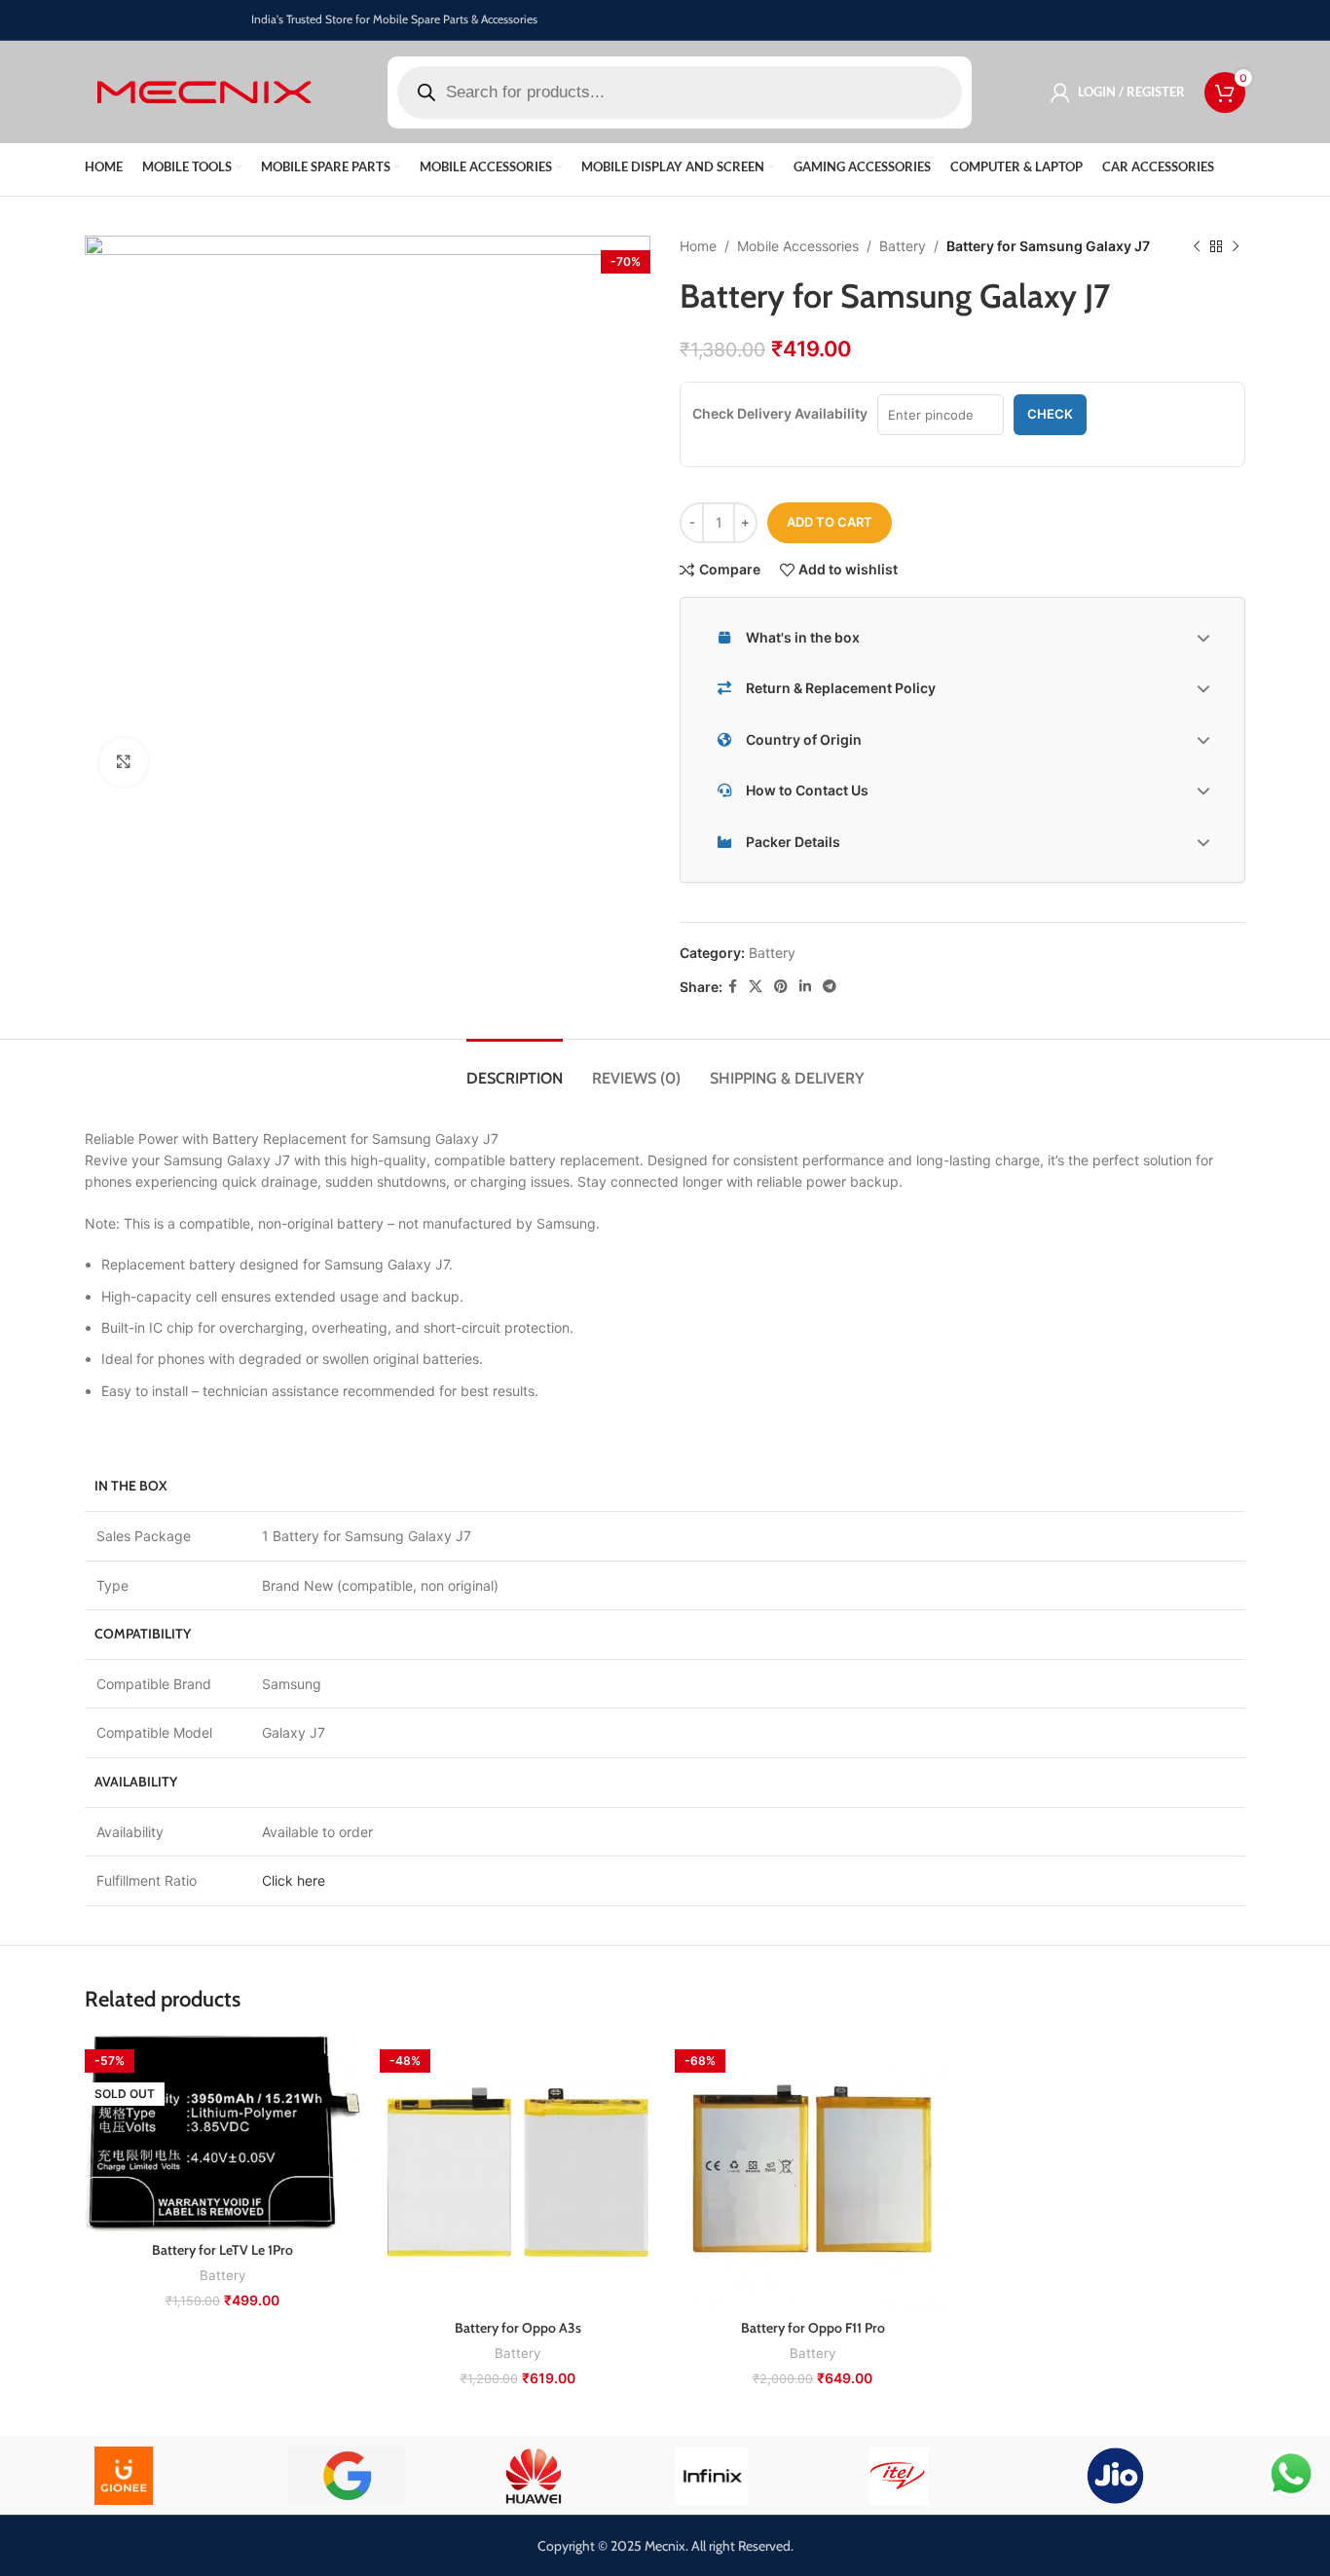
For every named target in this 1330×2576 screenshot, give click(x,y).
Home (698, 246)
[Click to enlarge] (124, 762)
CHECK (1050, 414)
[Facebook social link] (733, 987)
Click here (294, 1880)
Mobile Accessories (798, 246)
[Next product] (1236, 246)
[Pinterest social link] (781, 987)
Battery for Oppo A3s (518, 2328)
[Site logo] (204, 91)
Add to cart (830, 522)
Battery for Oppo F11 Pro (813, 2328)
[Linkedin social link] (805, 987)
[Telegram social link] (830, 987)
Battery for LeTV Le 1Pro (222, 2250)
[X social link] (756, 987)
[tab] (515, 1068)
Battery (903, 246)
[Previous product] (1197, 246)
